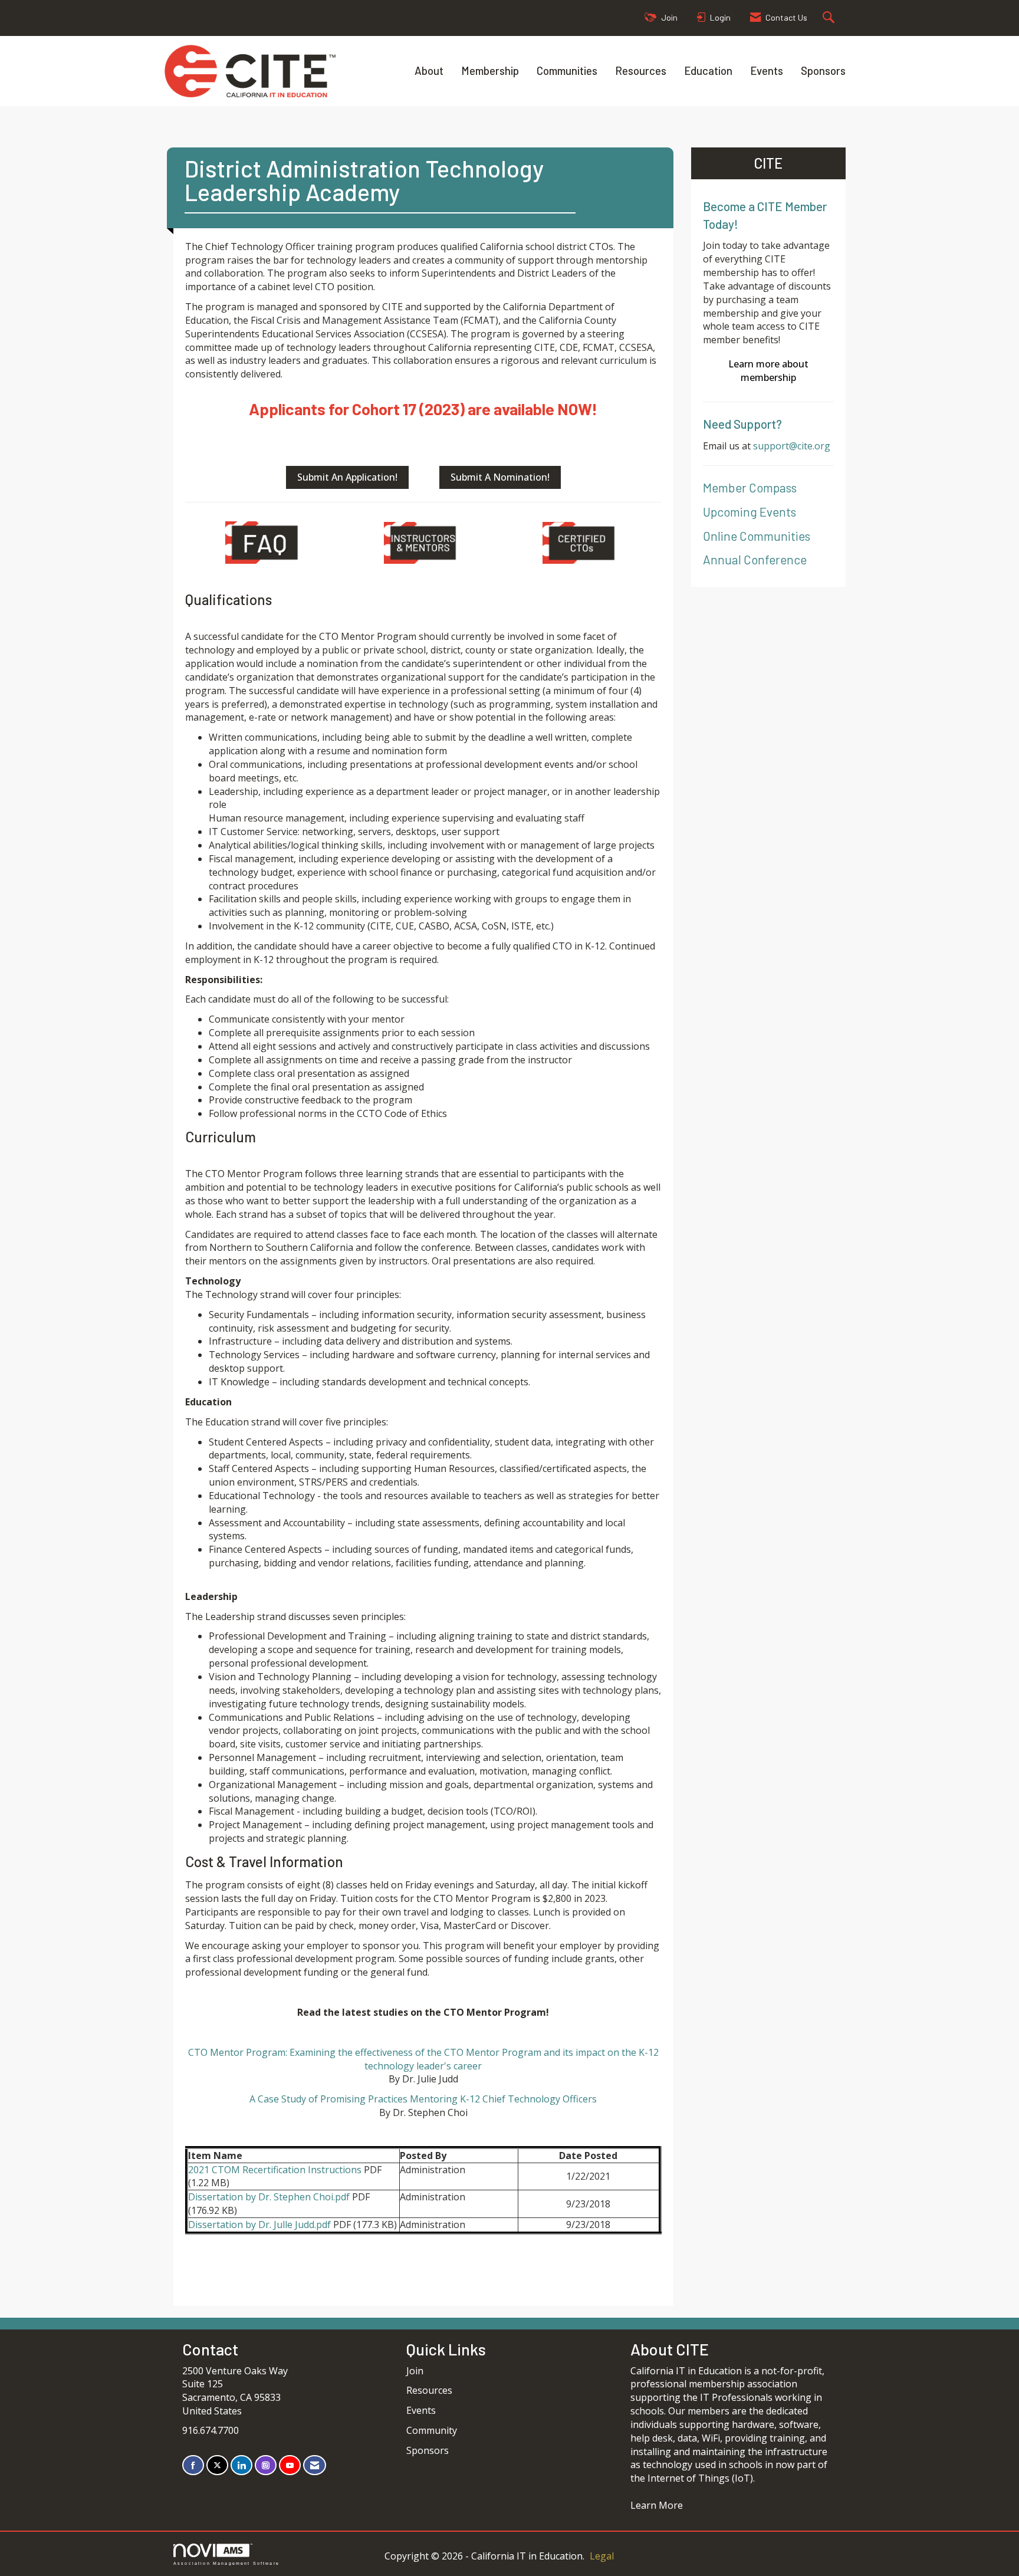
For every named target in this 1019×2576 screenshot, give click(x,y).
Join (415, 2371)
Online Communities (757, 536)
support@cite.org (792, 446)
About (429, 70)
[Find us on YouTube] (290, 2465)
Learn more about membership (768, 371)
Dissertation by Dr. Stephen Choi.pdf (269, 2197)
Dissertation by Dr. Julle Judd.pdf (259, 2225)
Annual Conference (755, 559)
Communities (567, 70)
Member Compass (750, 487)
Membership (490, 70)
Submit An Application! (347, 477)
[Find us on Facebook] (193, 2465)
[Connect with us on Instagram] (266, 2465)
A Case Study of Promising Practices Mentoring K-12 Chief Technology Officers (423, 2099)
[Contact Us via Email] (315, 2465)
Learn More (657, 2505)
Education (708, 70)
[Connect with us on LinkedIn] (241, 2465)
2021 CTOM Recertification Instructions (275, 2170)
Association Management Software (226, 2563)
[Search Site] (830, 18)
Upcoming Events (750, 512)
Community (432, 2430)
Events (767, 70)
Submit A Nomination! (500, 477)
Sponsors (823, 70)
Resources (641, 70)
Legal (602, 2556)
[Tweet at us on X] (217, 2465)
